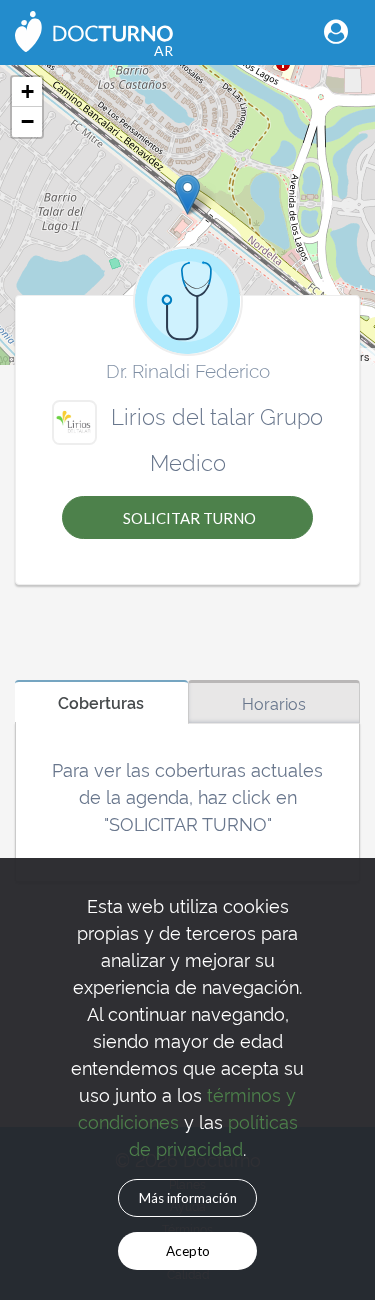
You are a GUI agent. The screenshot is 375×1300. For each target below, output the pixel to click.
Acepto (188, 1251)
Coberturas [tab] (101, 702)
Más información (188, 1198)
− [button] (27, 121)
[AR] (94, 29)
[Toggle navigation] (336, 31)
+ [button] (27, 91)
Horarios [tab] (274, 703)
